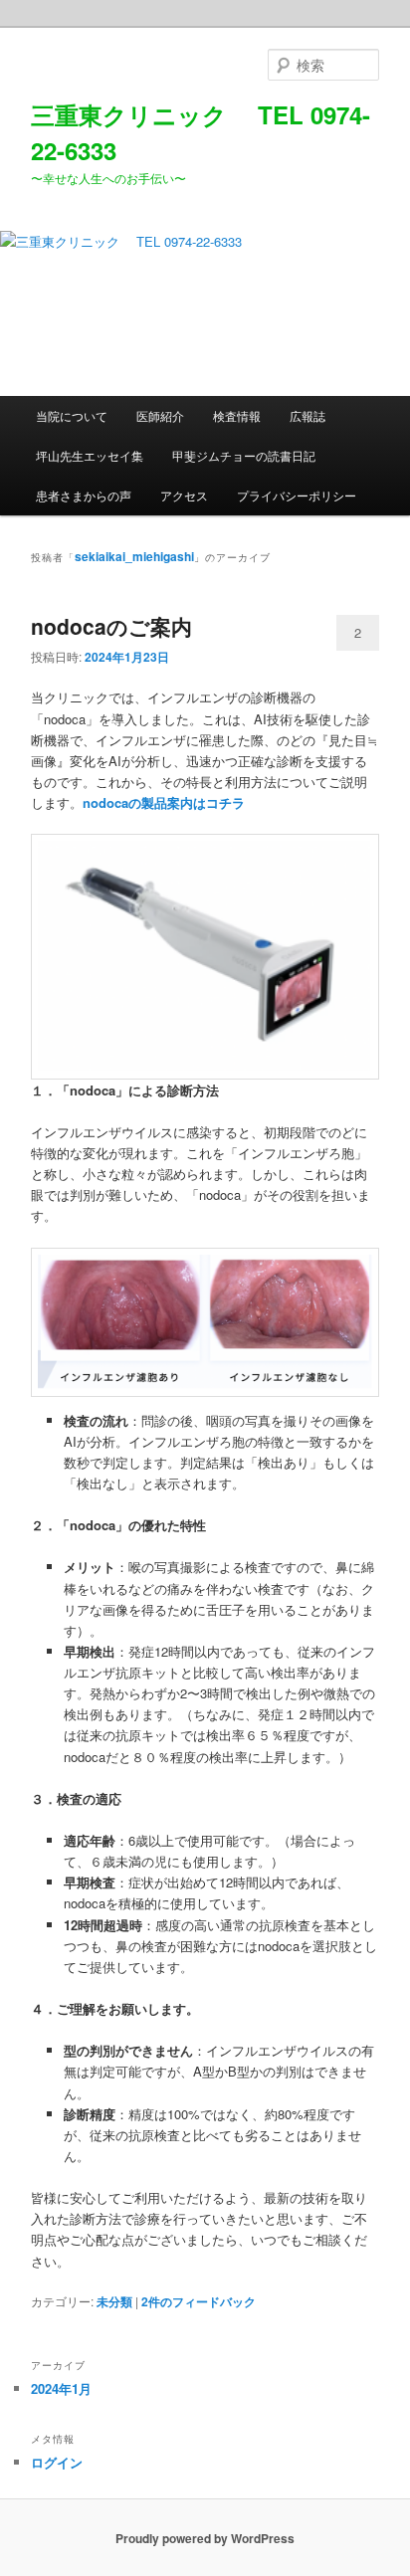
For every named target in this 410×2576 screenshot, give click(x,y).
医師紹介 (160, 415)
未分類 (114, 2301)
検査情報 (237, 415)
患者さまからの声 (84, 495)
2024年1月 (61, 2388)
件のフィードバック (199, 2301)
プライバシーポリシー (297, 495)
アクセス (184, 495)
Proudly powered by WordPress (205, 2538)
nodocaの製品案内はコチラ (164, 802)
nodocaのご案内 (111, 626)
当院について (72, 415)
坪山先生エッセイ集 (90, 455)
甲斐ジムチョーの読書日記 (244, 455)
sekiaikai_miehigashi (134, 556)
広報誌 (307, 415)
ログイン (57, 2462)
